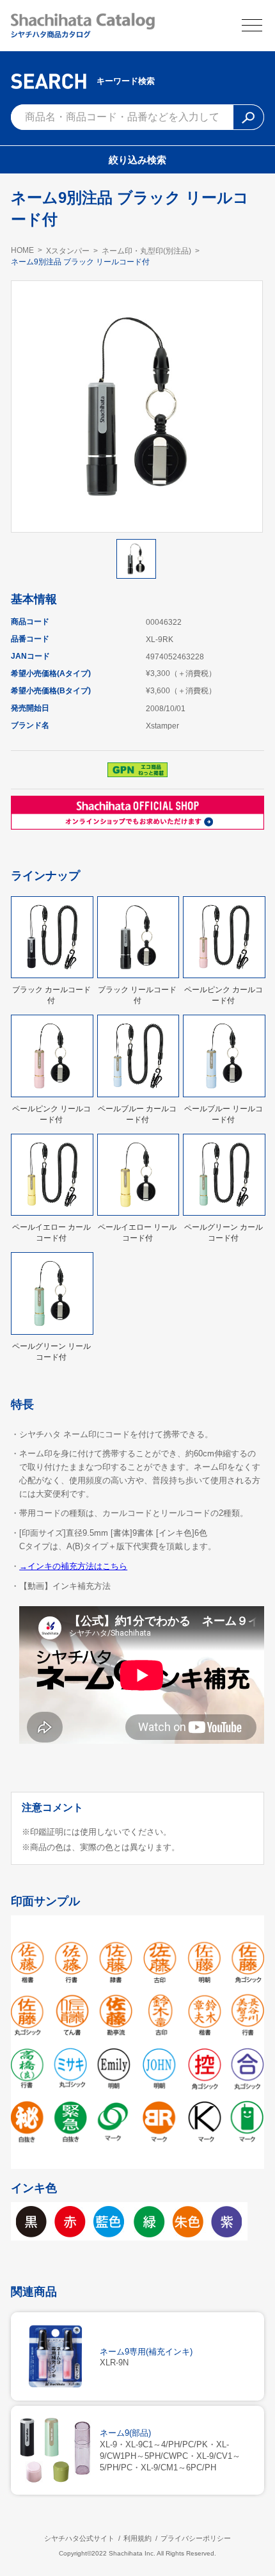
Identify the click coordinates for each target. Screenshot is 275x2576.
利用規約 (137, 2538)
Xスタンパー (68, 251)
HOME (22, 250)
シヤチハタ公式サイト (79, 2538)
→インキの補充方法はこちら (73, 1566)
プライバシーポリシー (196, 2538)
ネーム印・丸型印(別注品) (146, 251)
